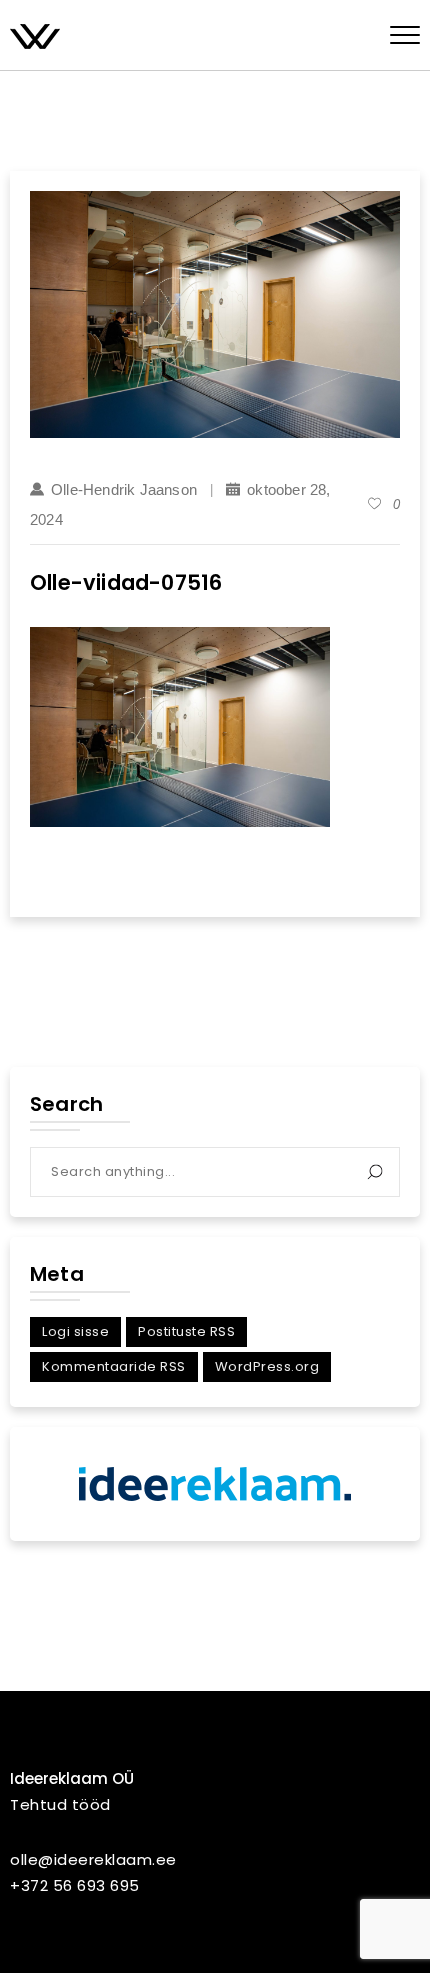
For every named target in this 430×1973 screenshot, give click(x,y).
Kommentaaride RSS (114, 1366)
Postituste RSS (186, 1331)
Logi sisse (75, 1331)
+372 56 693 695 (75, 1885)
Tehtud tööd (60, 1804)
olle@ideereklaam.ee (93, 1859)
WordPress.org (267, 1366)
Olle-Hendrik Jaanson (124, 489)
